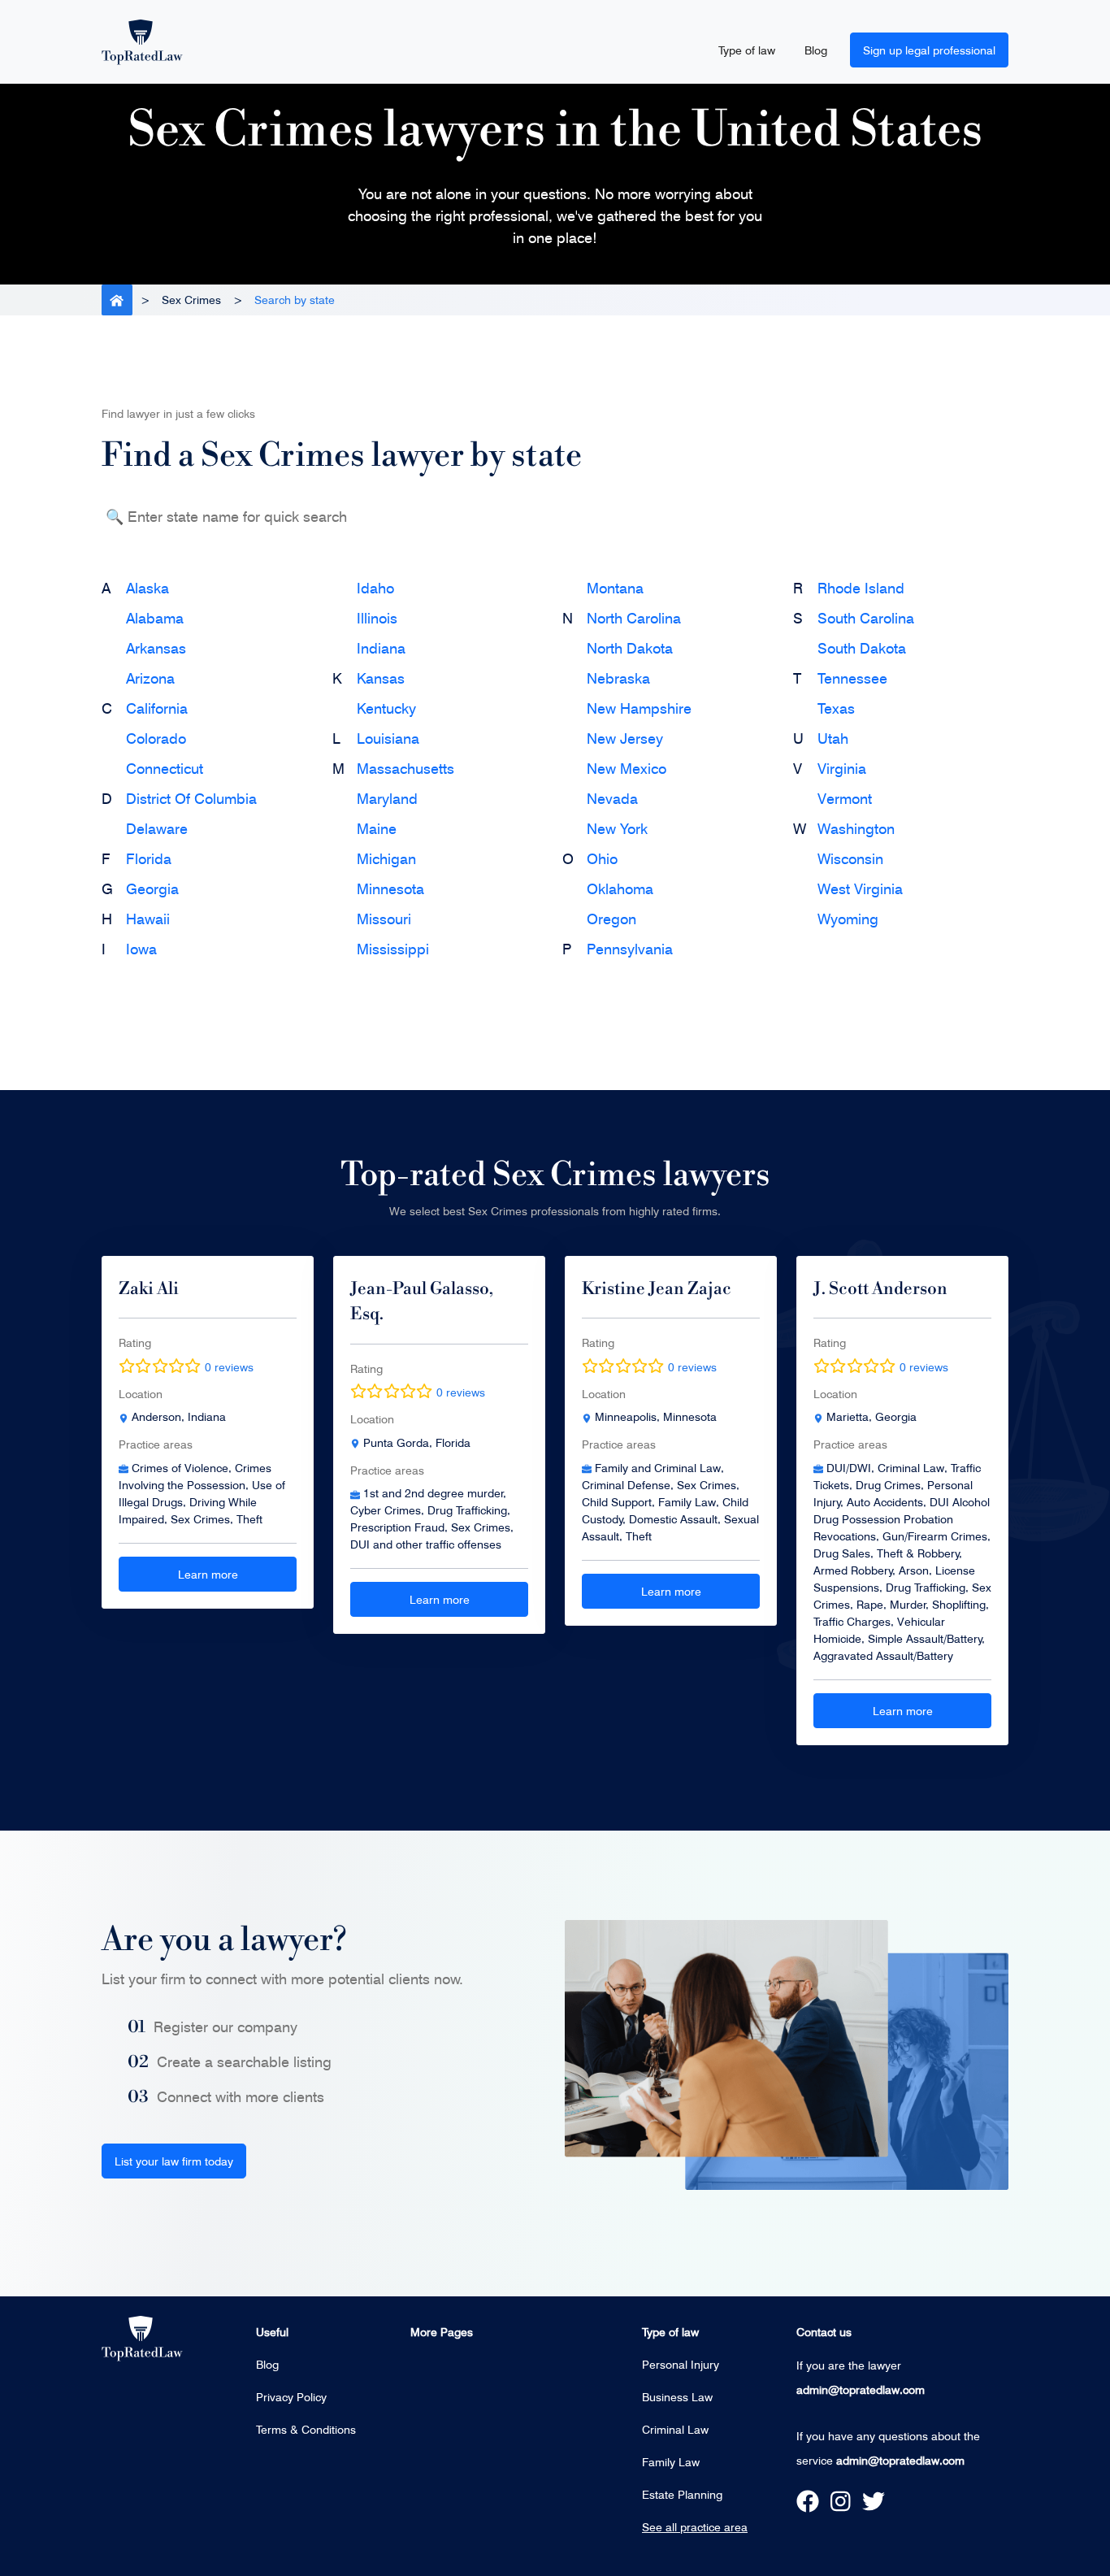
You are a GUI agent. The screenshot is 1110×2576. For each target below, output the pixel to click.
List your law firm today (174, 2161)
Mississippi (393, 949)
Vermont (845, 798)
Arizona (150, 678)
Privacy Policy (291, 2397)
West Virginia (860, 888)
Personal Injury (681, 2364)
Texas (836, 708)
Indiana (381, 648)
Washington (856, 828)
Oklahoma (620, 888)
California (157, 708)
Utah (833, 738)
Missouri (384, 919)
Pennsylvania (630, 949)
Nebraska (618, 678)
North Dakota (630, 648)
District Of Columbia (191, 798)
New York (617, 828)
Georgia (152, 888)
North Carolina (634, 618)
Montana (615, 588)
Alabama (155, 618)
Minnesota (390, 888)
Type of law (747, 50)
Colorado (156, 738)
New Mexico (627, 768)
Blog (816, 50)
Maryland (387, 798)
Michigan (386, 858)
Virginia (842, 768)
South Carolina (866, 618)
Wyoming (848, 919)
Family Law (671, 2462)
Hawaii (148, 919)
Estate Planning (682, 2494)
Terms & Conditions (306, 2429)
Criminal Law (675, 2429)
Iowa (141, 949)
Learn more (208, 1574)
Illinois (377, 618)
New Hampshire (639, 708)
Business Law (677, 2397)
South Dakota (862, 648)
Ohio (602, 858)
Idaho (375, 588)
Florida (149, 858)
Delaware (157, 828)
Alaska (147, 588)
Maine (377, 828)
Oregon (611, 919)
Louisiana (388, 738)
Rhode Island (861, 588)
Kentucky (386, 708)
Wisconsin (850, 858)
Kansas (381, 678)
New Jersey (625, 738)
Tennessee (852, 678)
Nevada (612, 798)
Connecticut (165, 768)
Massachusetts (405, 768)
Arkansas (156, 648)
